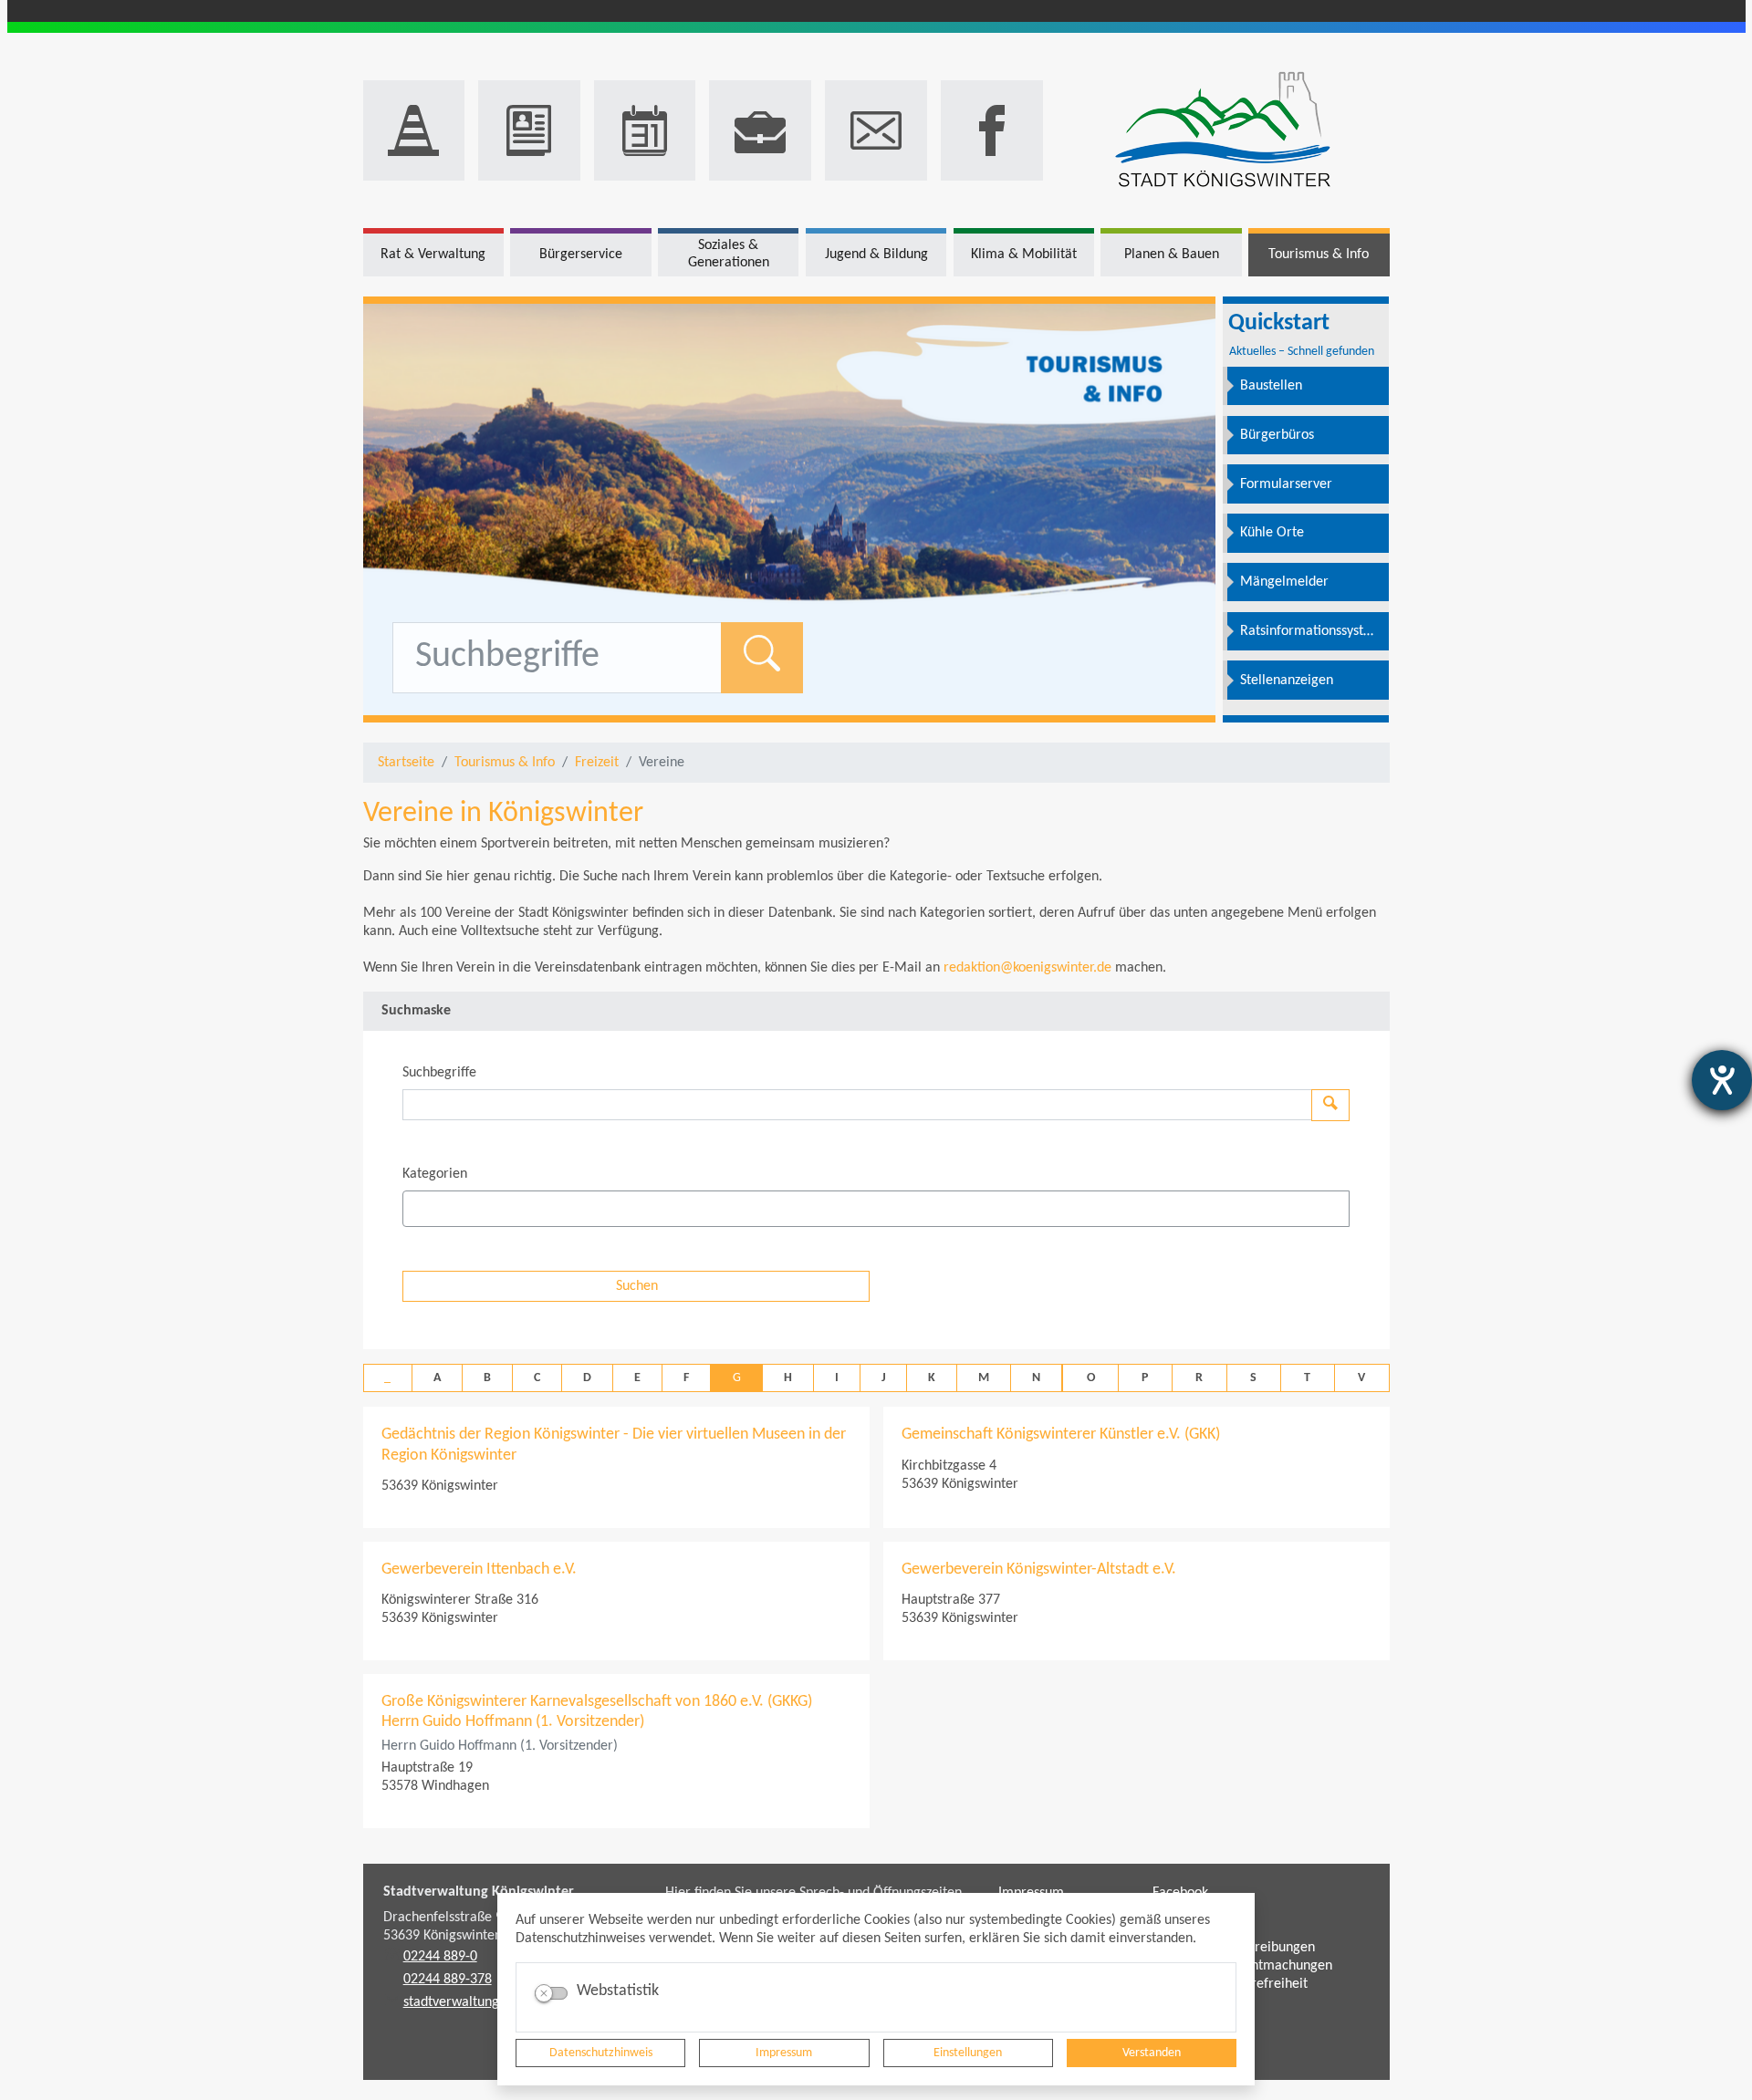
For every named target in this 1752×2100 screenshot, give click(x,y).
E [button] (637, 1378)
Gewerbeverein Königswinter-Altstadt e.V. (1039, 1570)
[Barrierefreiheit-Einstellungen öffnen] (1722, 1080)
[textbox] (440, 1209)
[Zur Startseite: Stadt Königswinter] (1223, 131)
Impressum (784, 2053)
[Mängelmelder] (414, 130)
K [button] (932, 1378)
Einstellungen (968, 2053)
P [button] (1145, 1378)
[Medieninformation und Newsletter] (529, 130)
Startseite (406, 763)
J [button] (884, 1378)
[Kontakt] (876, 130)
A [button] (437, 1378)
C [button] (537, 1378)
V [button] (1361, 1378)
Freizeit (597, 763)
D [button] (587, 1378)
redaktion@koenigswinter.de (1027, 968)
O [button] (1091, 1378)
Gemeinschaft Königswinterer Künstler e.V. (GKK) (1061, 1435)
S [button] (1253, 1378)
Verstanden (1152, 2053)
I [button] (837, 1378)
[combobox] (876, 1209)
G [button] (737, 1378)
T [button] (1307, 1378)
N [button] (1036, 1378)
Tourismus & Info (505, 763)
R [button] (1199, 1378)
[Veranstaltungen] (645, 130)
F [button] (686, 1378)
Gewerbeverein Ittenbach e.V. (479, 1570)
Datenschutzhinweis (601, 2053)
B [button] (487, 1378)
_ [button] (387, 1378)
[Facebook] (992, 130)
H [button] (788, 1378)
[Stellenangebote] (760, 130)
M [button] (984, 1378)
